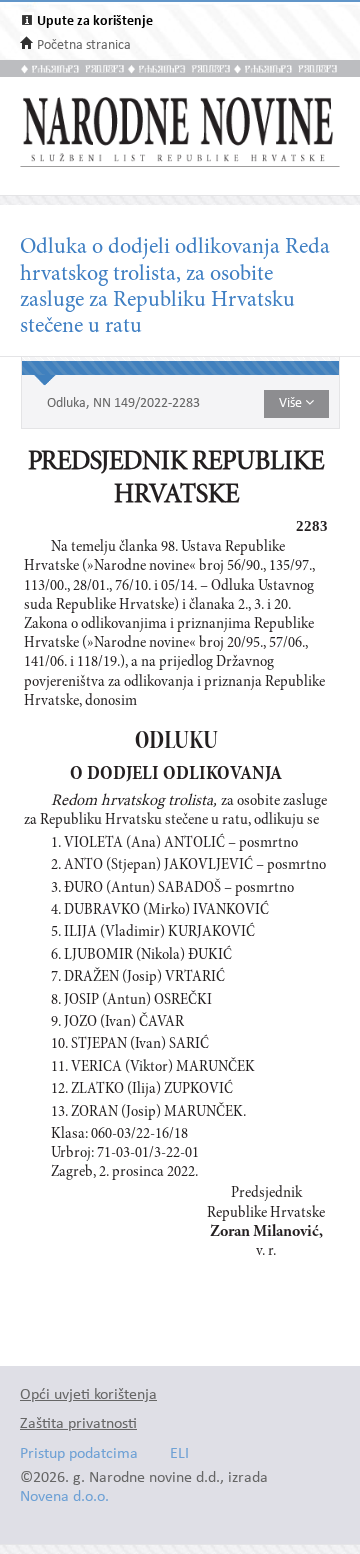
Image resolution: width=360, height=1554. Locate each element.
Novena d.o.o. (64, 1497)
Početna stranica (84, 45)
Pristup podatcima (79, 1454)
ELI (179, 1454)
